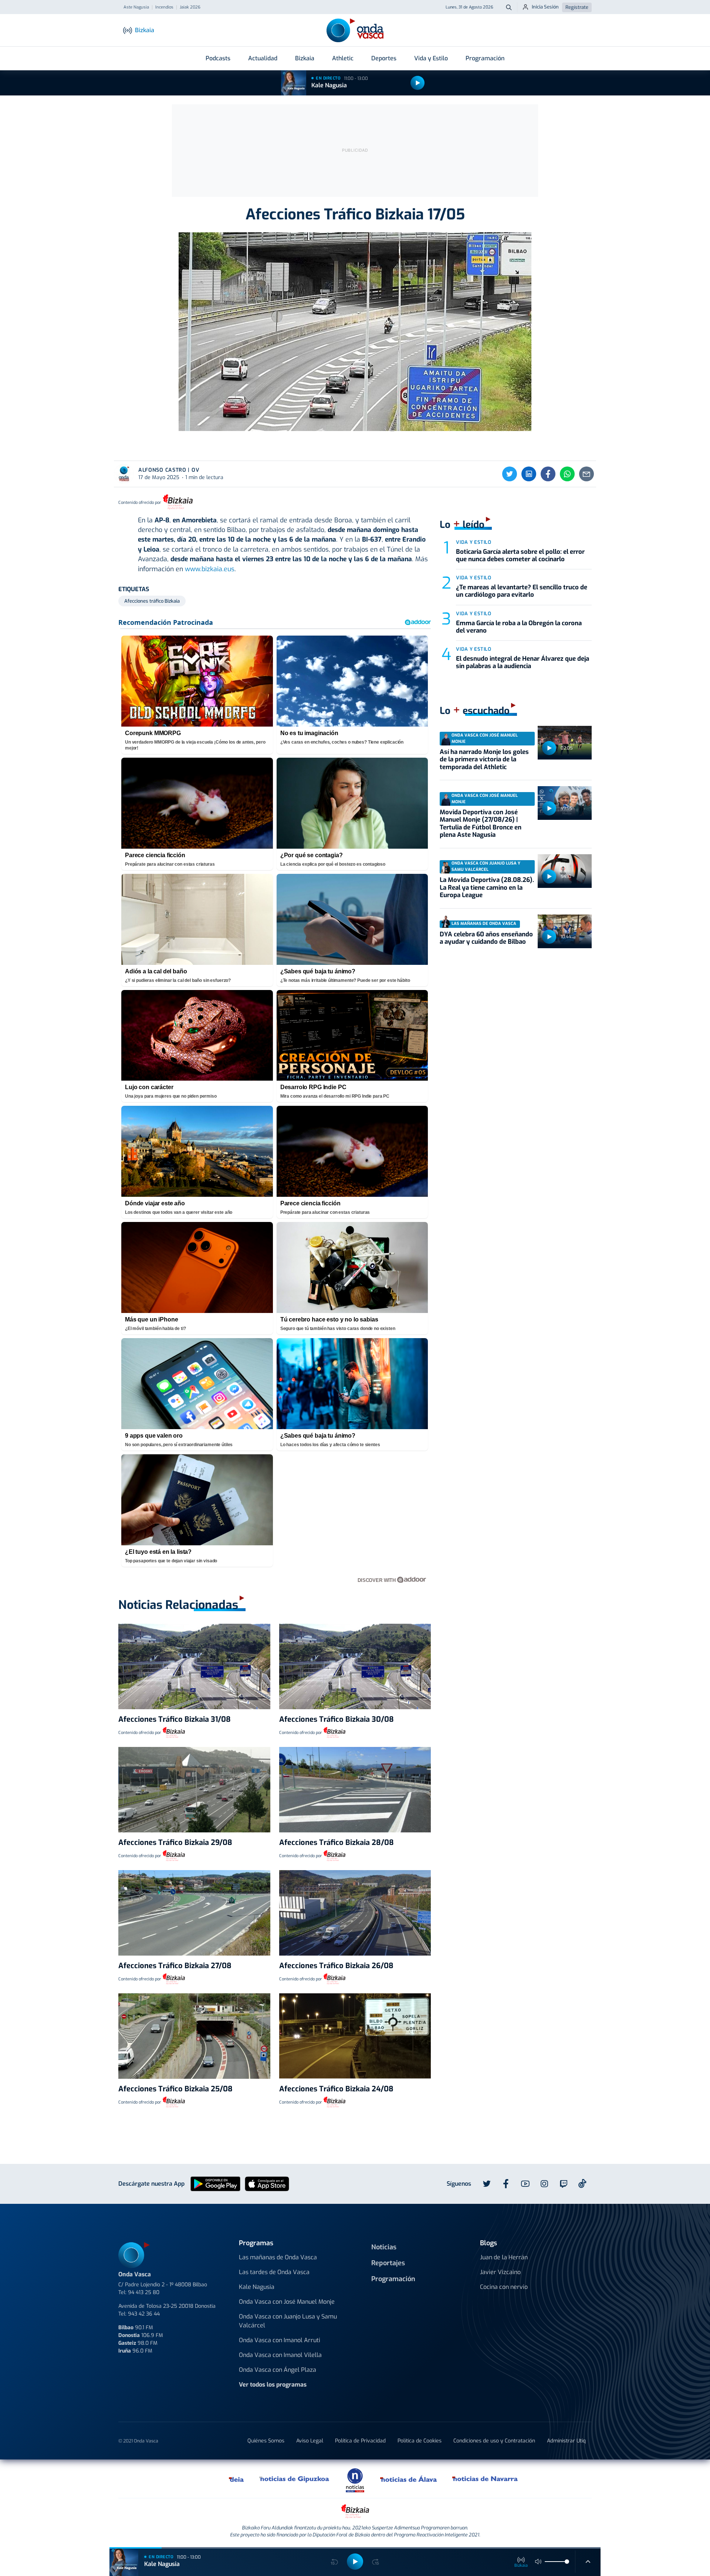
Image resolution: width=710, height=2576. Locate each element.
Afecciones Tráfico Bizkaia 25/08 (175, 2089)
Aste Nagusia (136, 7)
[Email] (586, 474)
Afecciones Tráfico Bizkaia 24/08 (336, 2089)
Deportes (384, 58)
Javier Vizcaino (500, 2272)
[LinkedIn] (529, 474)
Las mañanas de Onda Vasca (278, 2257)
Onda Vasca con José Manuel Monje (287, 2302)
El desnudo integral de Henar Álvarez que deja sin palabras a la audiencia (523, 662)
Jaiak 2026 (190, 7)
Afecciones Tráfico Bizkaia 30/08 (337, 1719)
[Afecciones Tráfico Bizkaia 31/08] (194, 1666)
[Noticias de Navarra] (485, 2479)
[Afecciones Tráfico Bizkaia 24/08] (355, 2036)
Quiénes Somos (266, 2441)
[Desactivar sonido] (538, 2562)
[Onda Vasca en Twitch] (564, 2184)
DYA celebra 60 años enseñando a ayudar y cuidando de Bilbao (486, 938)
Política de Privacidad (360, 2441)
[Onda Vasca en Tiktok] (582, 2183)
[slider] (567, 2562)
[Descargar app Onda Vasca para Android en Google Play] (215, 2183)
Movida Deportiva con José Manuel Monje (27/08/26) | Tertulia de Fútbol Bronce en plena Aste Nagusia (481, 824)
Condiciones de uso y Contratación (494, 2441)
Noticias (384, 2247)
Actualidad (263, 58)
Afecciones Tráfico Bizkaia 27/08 (175, 1966)
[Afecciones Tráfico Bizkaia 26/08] (355, 1913)
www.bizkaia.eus (210, 569)
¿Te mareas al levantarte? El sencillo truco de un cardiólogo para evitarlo (522, 591)
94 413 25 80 (144, 2292)
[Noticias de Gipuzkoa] (295, 2479)
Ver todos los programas (273, 2385)
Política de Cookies (420, 2441)
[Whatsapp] (567, 474)
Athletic (343, 58)
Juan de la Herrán (504, 2257)
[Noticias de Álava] (409, 2479)
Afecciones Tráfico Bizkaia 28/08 (337, 1843)
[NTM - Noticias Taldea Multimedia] (355, 2480)
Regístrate (577, 7)
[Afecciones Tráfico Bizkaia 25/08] (194, 2036)
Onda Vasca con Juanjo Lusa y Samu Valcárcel (288, 2321)
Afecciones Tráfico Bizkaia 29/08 (175, 1843)
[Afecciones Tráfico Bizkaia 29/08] (194, 1790)
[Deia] (237, 2479)
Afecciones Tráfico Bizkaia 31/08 (175, 1719)
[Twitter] (510, 474)
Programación (485, 58)
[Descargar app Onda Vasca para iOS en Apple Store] (267, 2183)
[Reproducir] (417, 83)
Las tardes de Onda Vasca (274, 2272)
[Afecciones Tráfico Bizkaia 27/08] (194, 1913)
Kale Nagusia (329, 85)
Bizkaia (305, 58)
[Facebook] (548, 474)
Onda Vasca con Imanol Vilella (280, 2355)
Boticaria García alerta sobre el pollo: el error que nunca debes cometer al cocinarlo (520, 555)
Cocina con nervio (504, 2287)
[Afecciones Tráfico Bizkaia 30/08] (355, 1666)
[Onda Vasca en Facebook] (506, 2184)
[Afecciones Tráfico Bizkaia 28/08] (355, 1790)
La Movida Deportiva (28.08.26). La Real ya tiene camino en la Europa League (487, 888)
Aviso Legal (310, 2441)
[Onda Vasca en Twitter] (487, 2184)
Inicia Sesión (545, 7)
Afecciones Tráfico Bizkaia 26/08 (336, 1966)
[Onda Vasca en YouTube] (525, 2184)
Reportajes (388, 2263)
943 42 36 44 (144, 2314)
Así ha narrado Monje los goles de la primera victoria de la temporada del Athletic (484, 760)
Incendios (164, 7)
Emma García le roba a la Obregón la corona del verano (519, 627)
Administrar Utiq (566, 2441)
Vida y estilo (474, 542)
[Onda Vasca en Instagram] (544, 2184)
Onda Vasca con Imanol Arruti (280, 2340)
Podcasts (218, 58)
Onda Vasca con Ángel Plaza (278, 2370)
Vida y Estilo (431, 58)
